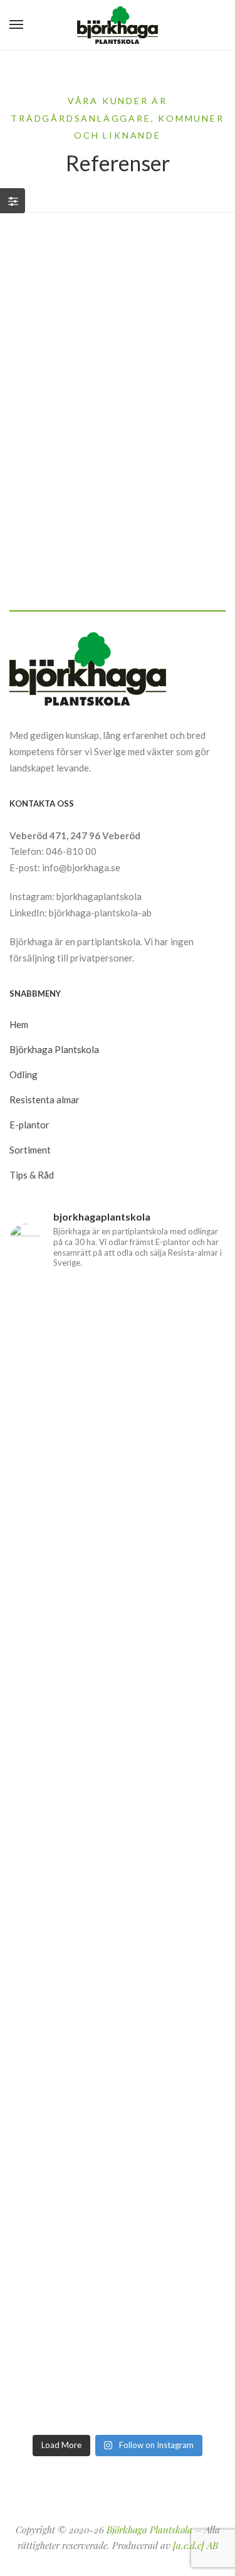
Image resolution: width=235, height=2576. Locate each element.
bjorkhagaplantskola (99, 896)
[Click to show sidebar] (13, 201)
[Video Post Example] (118, 313)
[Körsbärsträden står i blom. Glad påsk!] (118, 1854)
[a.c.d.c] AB (196, 2545)
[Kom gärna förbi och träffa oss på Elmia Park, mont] (118, 1344)
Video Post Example (87, 430)
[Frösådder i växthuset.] (118, 1981)
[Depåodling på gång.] (118, 2108)
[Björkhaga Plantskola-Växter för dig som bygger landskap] (117, 25)
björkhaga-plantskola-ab (100, 913)
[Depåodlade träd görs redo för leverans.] (118, 1472)
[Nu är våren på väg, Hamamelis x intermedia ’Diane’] (118, 2364)
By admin (73, 509)
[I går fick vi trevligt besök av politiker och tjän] (118, 1599)
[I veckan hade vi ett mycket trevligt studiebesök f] (118, 2236)
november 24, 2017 (69, 404)
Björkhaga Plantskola (149, 2530)
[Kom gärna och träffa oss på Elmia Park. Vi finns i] (118, 1726)
